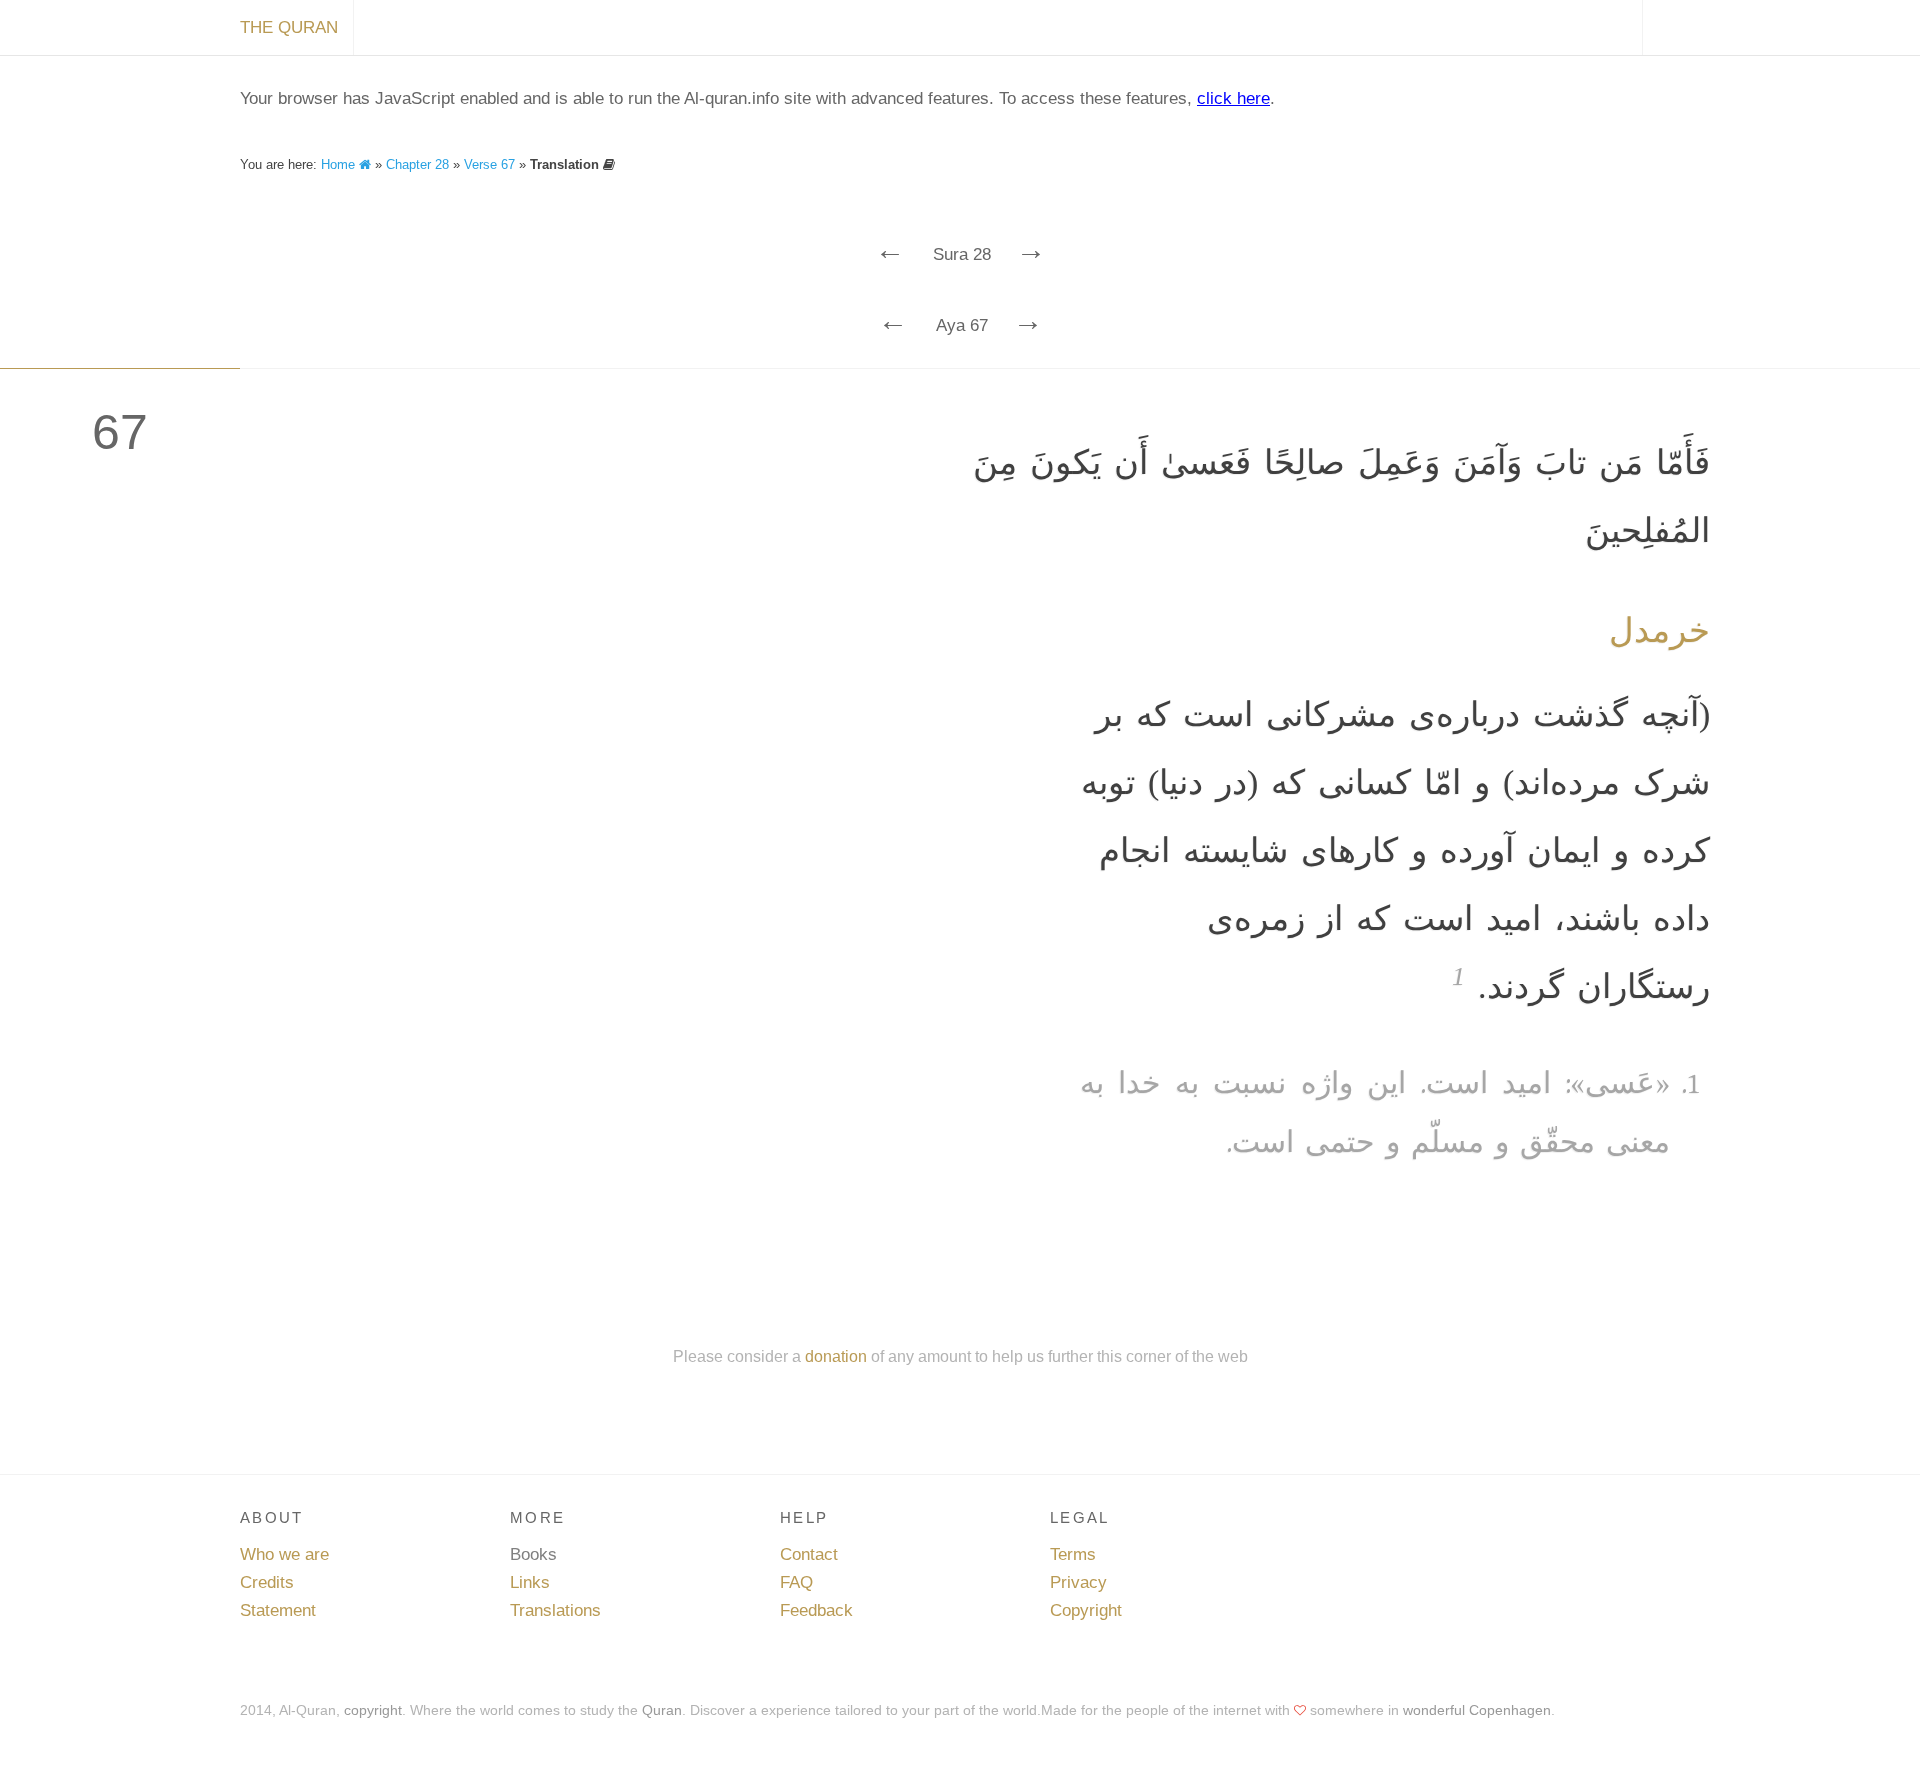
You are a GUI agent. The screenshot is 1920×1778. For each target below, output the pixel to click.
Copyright (1086, 1610)
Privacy (1078, 1582)
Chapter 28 (417, 164)
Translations (555, 1610)
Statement (278, 1610)
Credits (267, 1582)
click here (1233, 98)
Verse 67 (489, 164)
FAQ (796, 1582)
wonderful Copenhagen (1477, 1710)
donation (836, 1356)
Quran (662, 1710)
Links (530, 1582)
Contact (809, 1554)
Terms (1073, 1554)
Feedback (816, 1610)
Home (340, 164)
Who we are (284, 1554)
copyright (373, 1710)
